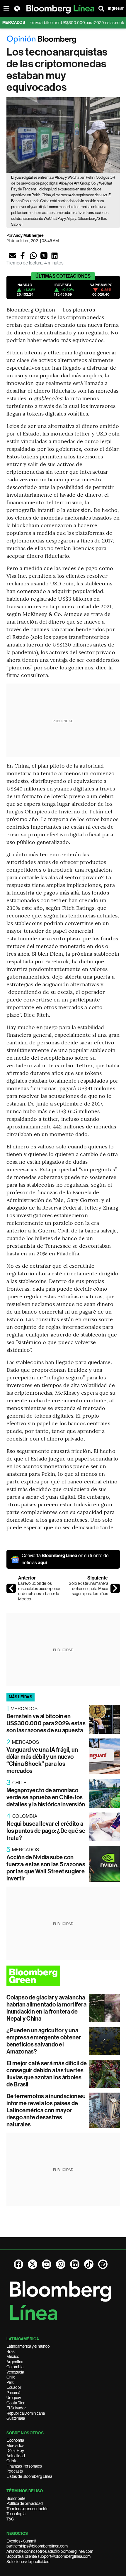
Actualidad (16, 2456)
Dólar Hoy (15, 2451)
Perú (10, 2382)
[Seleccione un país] (17, 9)
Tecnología (16, 2514)
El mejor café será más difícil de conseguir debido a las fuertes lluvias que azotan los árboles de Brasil (47, 2074)
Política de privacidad (25, 2503)
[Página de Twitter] (33, 2264)
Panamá (13, 2393)
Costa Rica (16, 2403)
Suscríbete (16, 2498)
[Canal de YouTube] (47, 2264)
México (13, 2356)
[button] (12, 256)
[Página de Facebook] (18, 2264)
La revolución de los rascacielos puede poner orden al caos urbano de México (39, 1591)
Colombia (15, 2367)
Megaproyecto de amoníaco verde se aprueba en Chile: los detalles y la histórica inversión (46, 1797)
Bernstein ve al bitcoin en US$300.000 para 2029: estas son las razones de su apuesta (46, 1723)
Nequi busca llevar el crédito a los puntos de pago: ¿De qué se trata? (46, 1831)
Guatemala (16, 2418)
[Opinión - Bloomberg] (63, 40)
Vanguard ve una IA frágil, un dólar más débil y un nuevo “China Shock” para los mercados (42, 1760)
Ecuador (14, 2387)
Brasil (11, 2351)
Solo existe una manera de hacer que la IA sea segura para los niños (88, 1588)
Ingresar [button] (116, 8)
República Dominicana (26, 2413)
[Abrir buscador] (101, 9)
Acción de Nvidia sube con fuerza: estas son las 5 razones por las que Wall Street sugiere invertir (46, 1868)
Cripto (12, 2461)
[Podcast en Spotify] (103, 2264)
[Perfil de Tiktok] (89, 2264)
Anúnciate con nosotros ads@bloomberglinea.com (50, 2551)
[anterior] (11, 1588)
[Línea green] (63, 1976)
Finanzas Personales (24, 2466)
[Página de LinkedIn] (75, 2264)
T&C (10, 2519)
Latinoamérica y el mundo (28, 2346)
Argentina (15, 2362)
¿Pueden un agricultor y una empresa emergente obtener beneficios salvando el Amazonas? (44, 2041)
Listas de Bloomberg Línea (29, 2476)
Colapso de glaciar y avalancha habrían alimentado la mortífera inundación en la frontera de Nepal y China (46, 2008)
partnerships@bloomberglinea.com (37, 2546)
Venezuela (15, 2372)
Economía (15, 2440)
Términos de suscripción (27, 2509)
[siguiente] (115, 1588)
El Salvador (16, 2408)
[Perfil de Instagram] (61, 2264)
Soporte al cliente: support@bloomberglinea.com (48, 2556)
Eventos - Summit (21, 2541)
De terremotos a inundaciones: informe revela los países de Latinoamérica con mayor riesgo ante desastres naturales (46, 2110)
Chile (11, 2377)
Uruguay (14, 2398)
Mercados (15, 2446)
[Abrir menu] (6, 9)
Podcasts (15, 2471)
